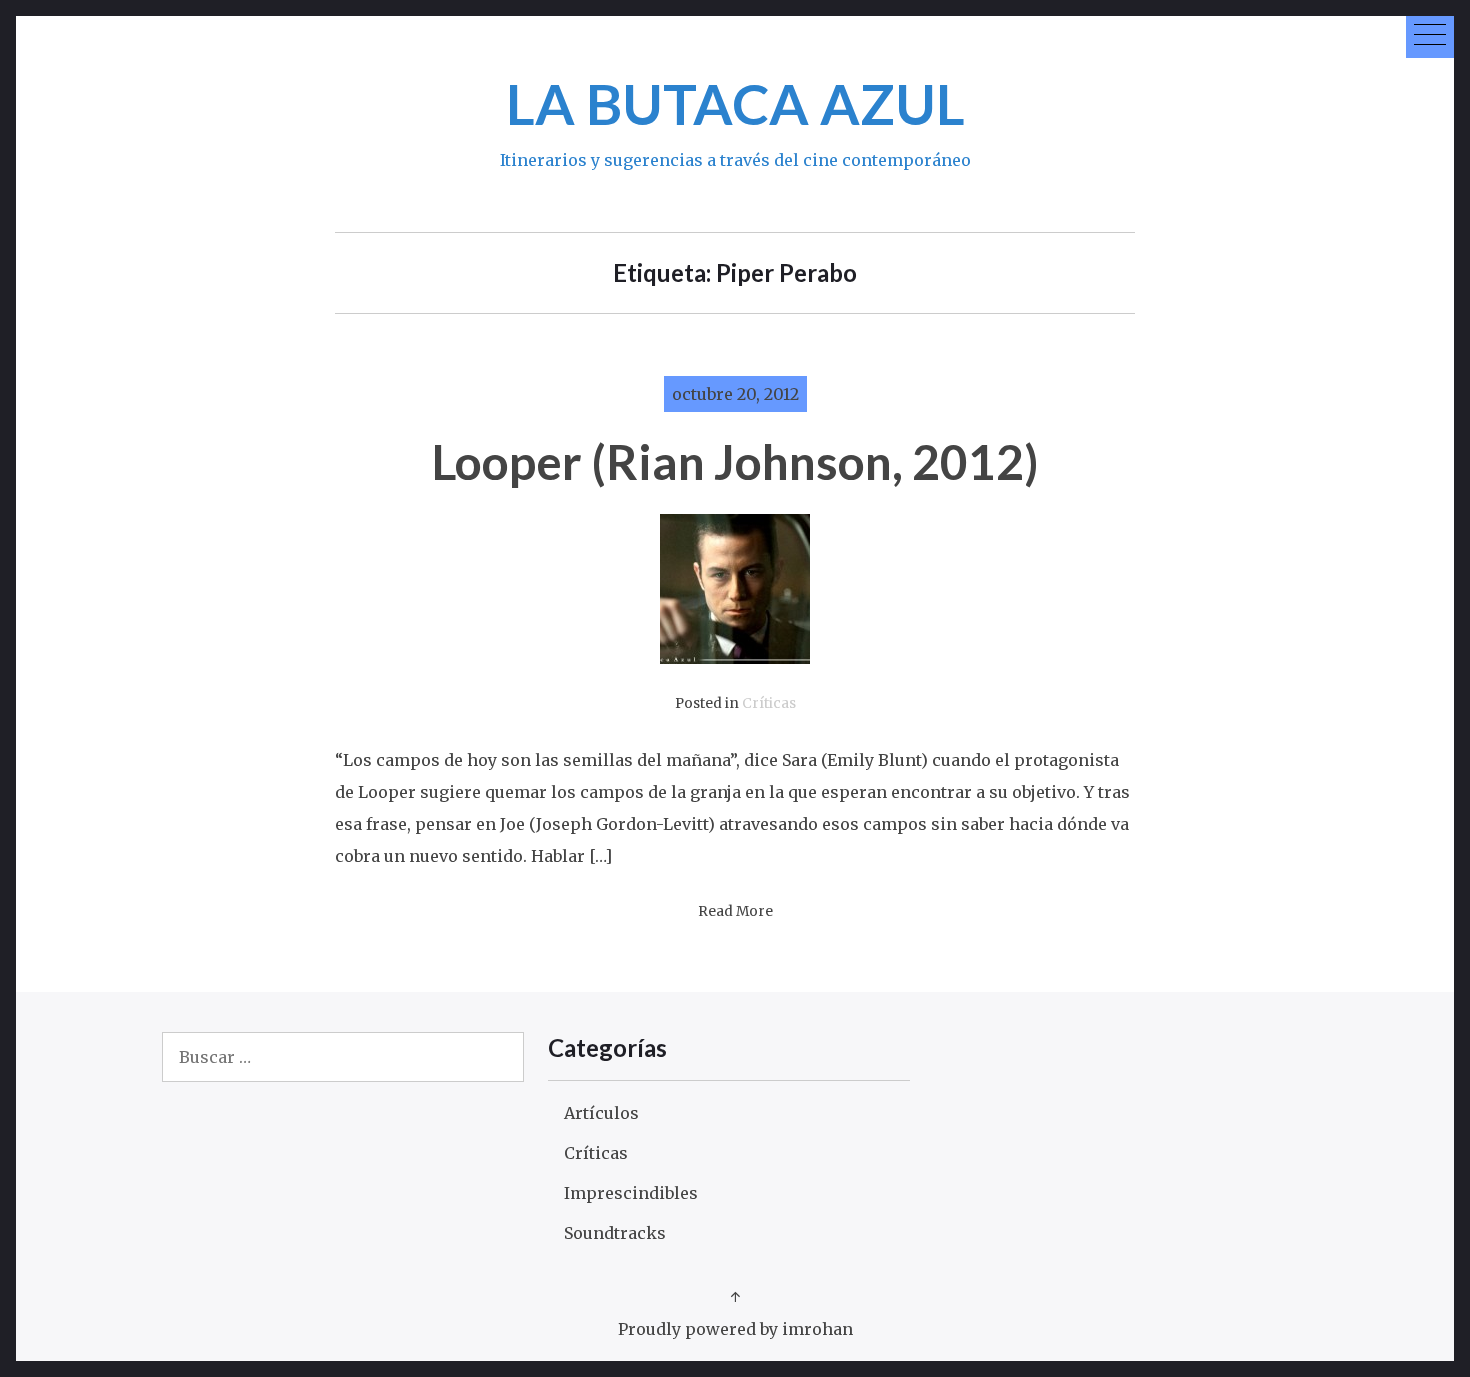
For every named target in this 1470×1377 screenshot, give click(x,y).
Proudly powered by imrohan (735, 1329)
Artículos (601, 1113)
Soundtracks (615, 1233)
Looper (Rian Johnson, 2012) (735, 461)
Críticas (769, 703)
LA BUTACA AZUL (735, 103)
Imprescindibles (631, 1193)
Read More (735, 911)
